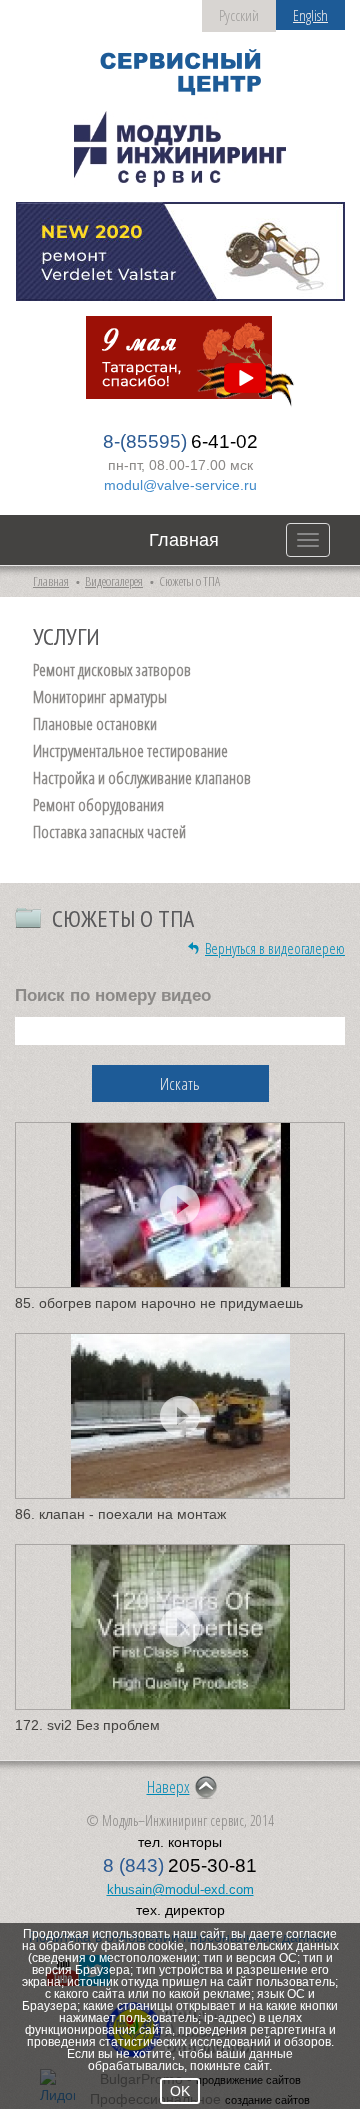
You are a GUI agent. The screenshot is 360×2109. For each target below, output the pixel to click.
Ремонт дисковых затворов (112, 670)
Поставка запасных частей (109, 832)
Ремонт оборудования (98, 805)
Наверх (168, 1786)
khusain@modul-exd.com (180, 1889)
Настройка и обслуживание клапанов (142, 778)
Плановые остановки (95, 724)
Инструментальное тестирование (130, 751)
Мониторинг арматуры (100, 697)
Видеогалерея (114, 581)
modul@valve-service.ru (180, 485)
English (310, 15)
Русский (239, 15)
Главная (184, 540)
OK (180, 2091)
